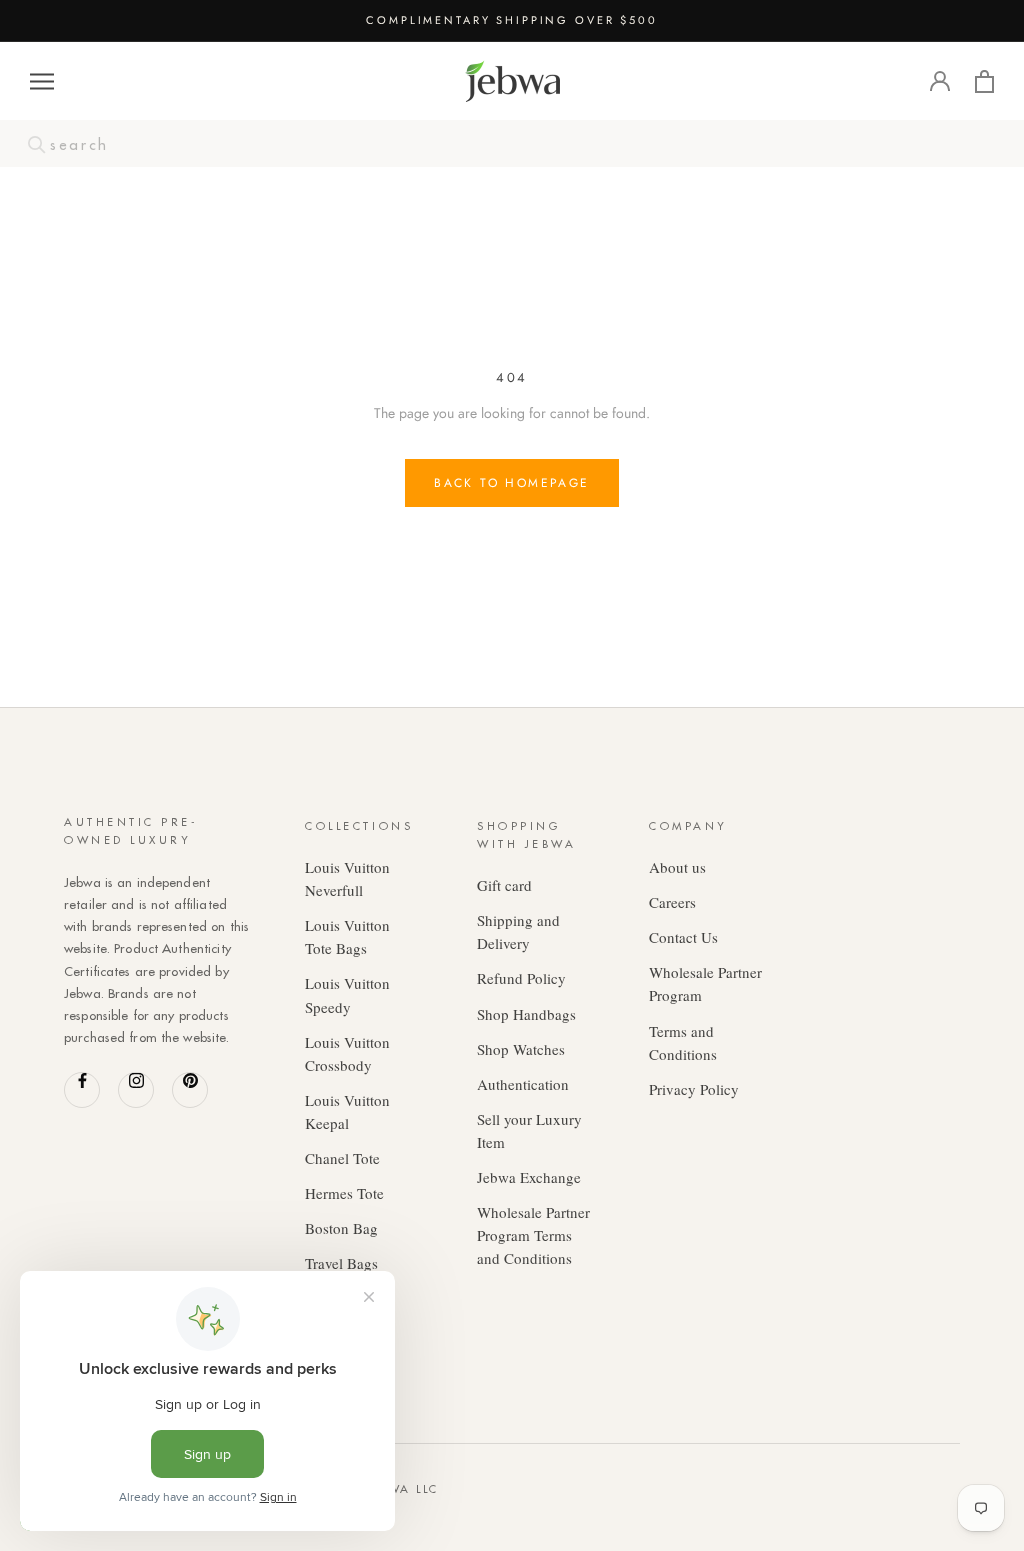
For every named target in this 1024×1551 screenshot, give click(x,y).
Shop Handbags (526, 1014)
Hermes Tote (344, 1193)
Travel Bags (341, 1263)
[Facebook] (82, 1090)
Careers (672, 902)
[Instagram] (136, 1090)
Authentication (523, 1084)
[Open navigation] (42, 81)
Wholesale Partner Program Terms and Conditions (533, 1235)
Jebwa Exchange (529, 1177)
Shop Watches (521, 1049)
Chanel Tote (342, 1158)
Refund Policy (521, 978)
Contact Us (683, 937)
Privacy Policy (694, 1089)
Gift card (504, 885)
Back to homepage (511, 483)
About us (677, 867)
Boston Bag (341, 1228)
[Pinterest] (190, 1090)
